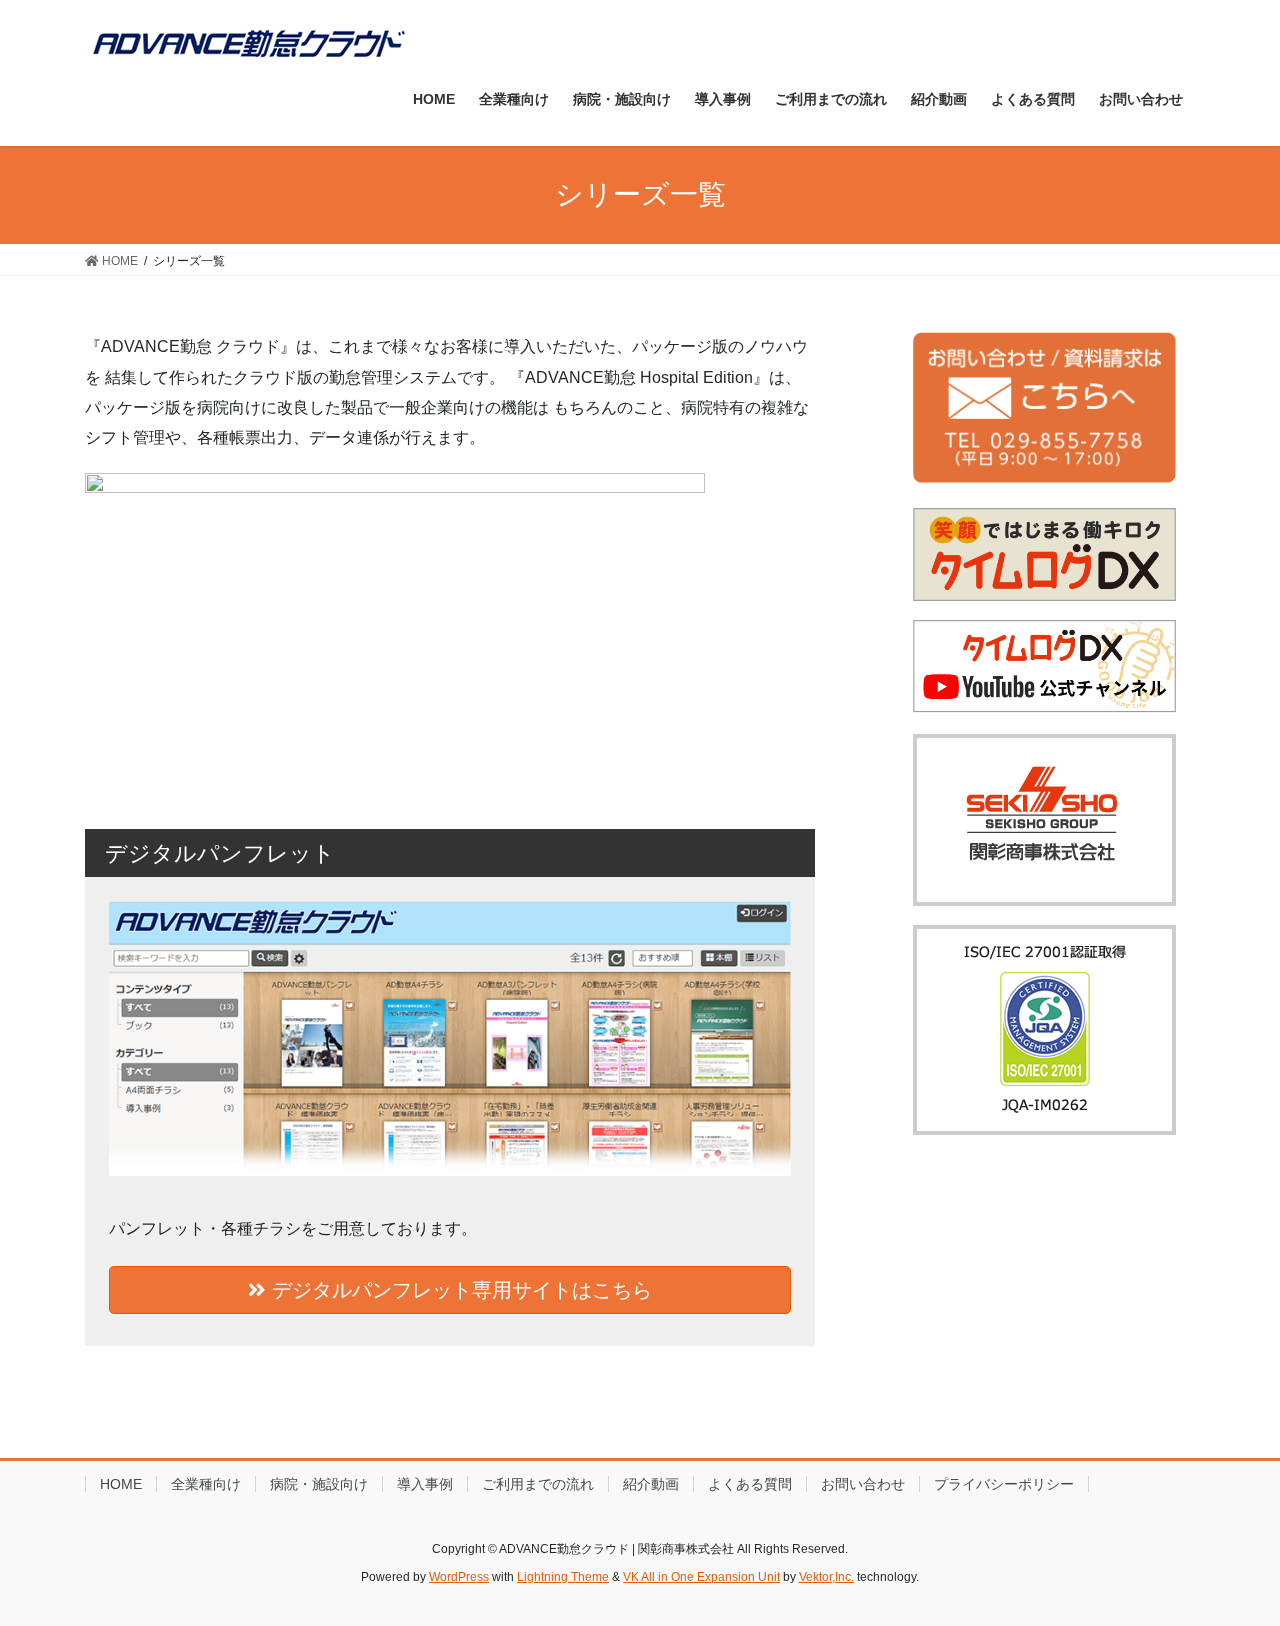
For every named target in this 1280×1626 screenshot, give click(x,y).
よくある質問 (750, 1484)
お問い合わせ (863, 1484)
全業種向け (206, 1484)
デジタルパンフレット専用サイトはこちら (459, 1290)
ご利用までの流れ (538, 1484)
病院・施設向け (319, 1484)
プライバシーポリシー (1004, 1484)
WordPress (459, 1577)
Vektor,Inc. (826, 1577)
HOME (121, 1484)
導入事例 (425, 1484)
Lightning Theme (563, 1577)
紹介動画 (651, 1484)
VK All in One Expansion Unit (701, 1577)
